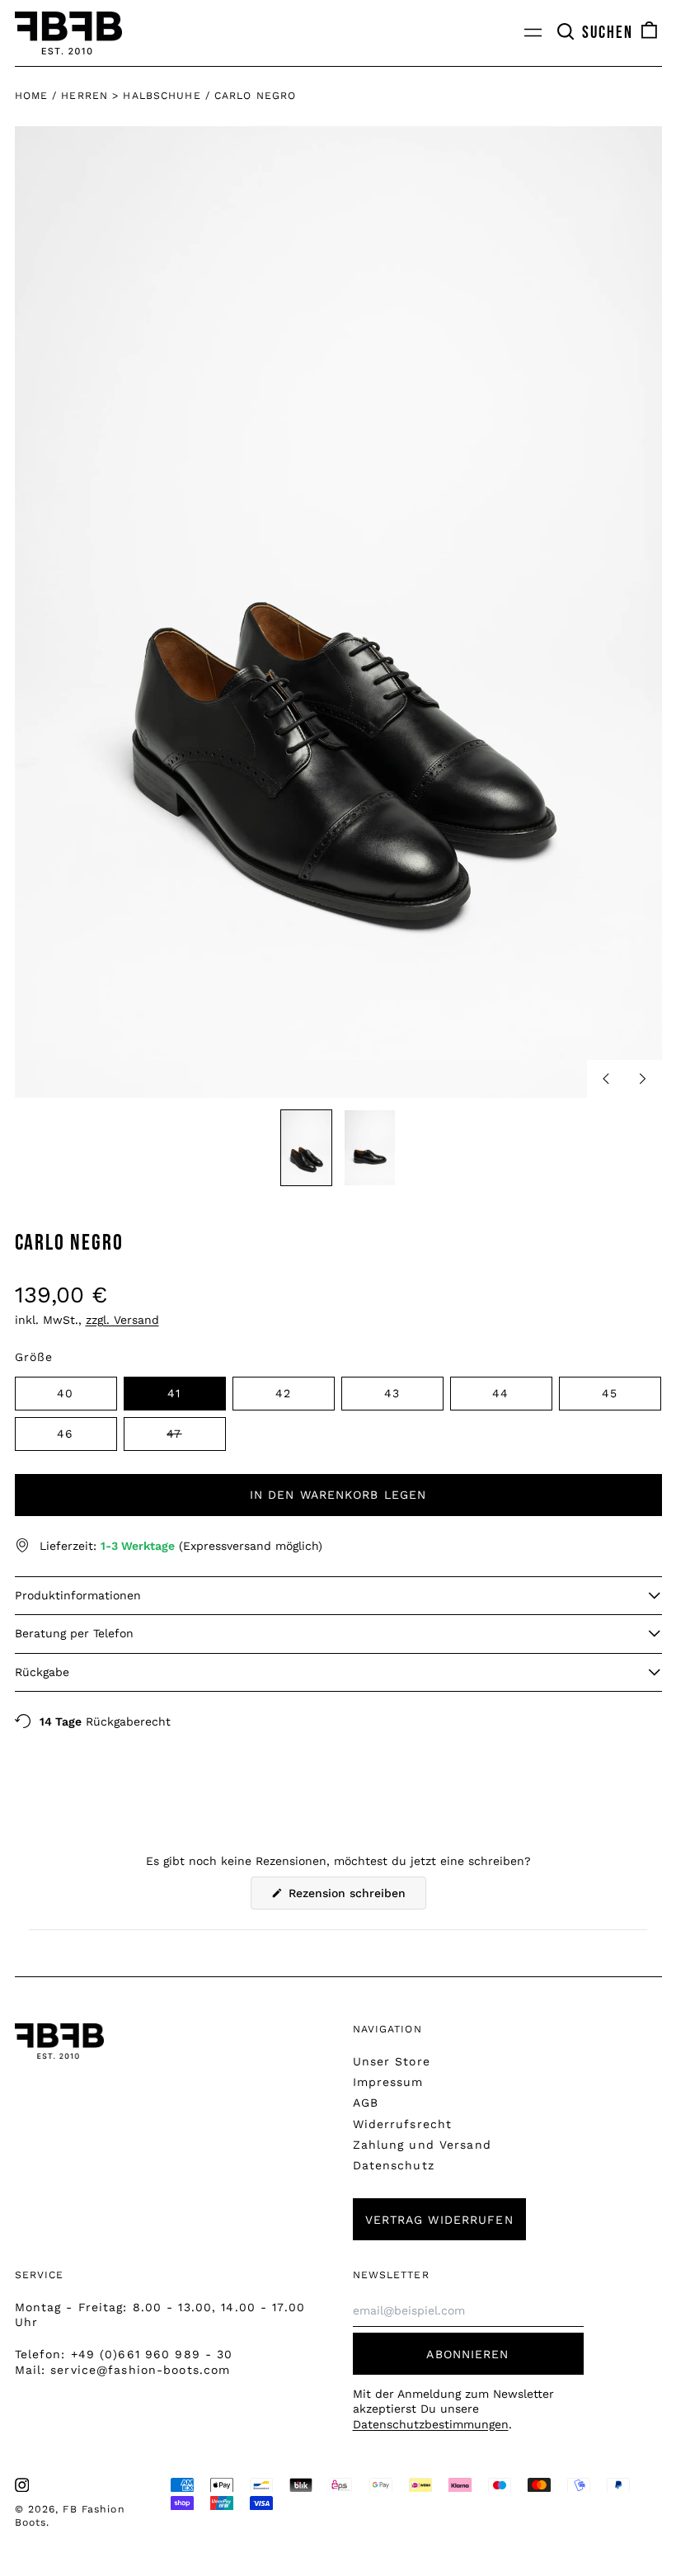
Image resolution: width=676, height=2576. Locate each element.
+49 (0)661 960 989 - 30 (152, 2354)
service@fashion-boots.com (140, 2370)
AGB (366, 2103)
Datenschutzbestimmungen (431, 2424)
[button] (594, 33)
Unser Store (392, 2061)
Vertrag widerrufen (439, 2220)
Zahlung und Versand (422, 2145)
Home (31, 96)
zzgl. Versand (122, 1320)
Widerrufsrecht (403, 2124)
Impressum (388, 2082)
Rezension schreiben (355, 1898)
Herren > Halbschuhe (131, 96)
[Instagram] (22, 2485)
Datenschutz (394, 2165)
